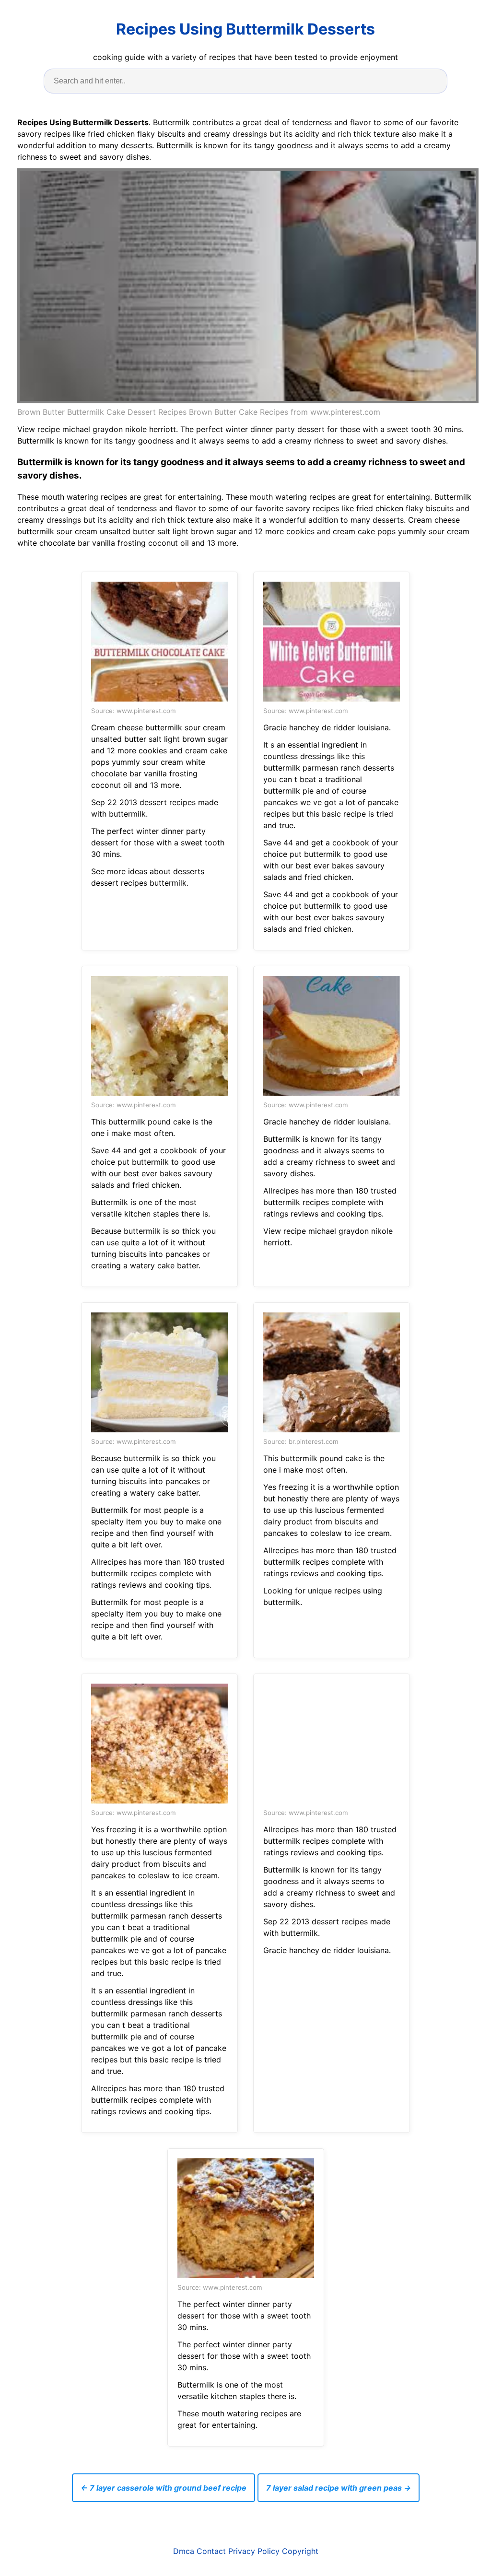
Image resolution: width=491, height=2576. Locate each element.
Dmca (184, 2551)
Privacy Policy (254, 2551)
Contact (211, 2551)
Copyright (300, 2551)
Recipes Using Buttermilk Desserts (245, 29)
